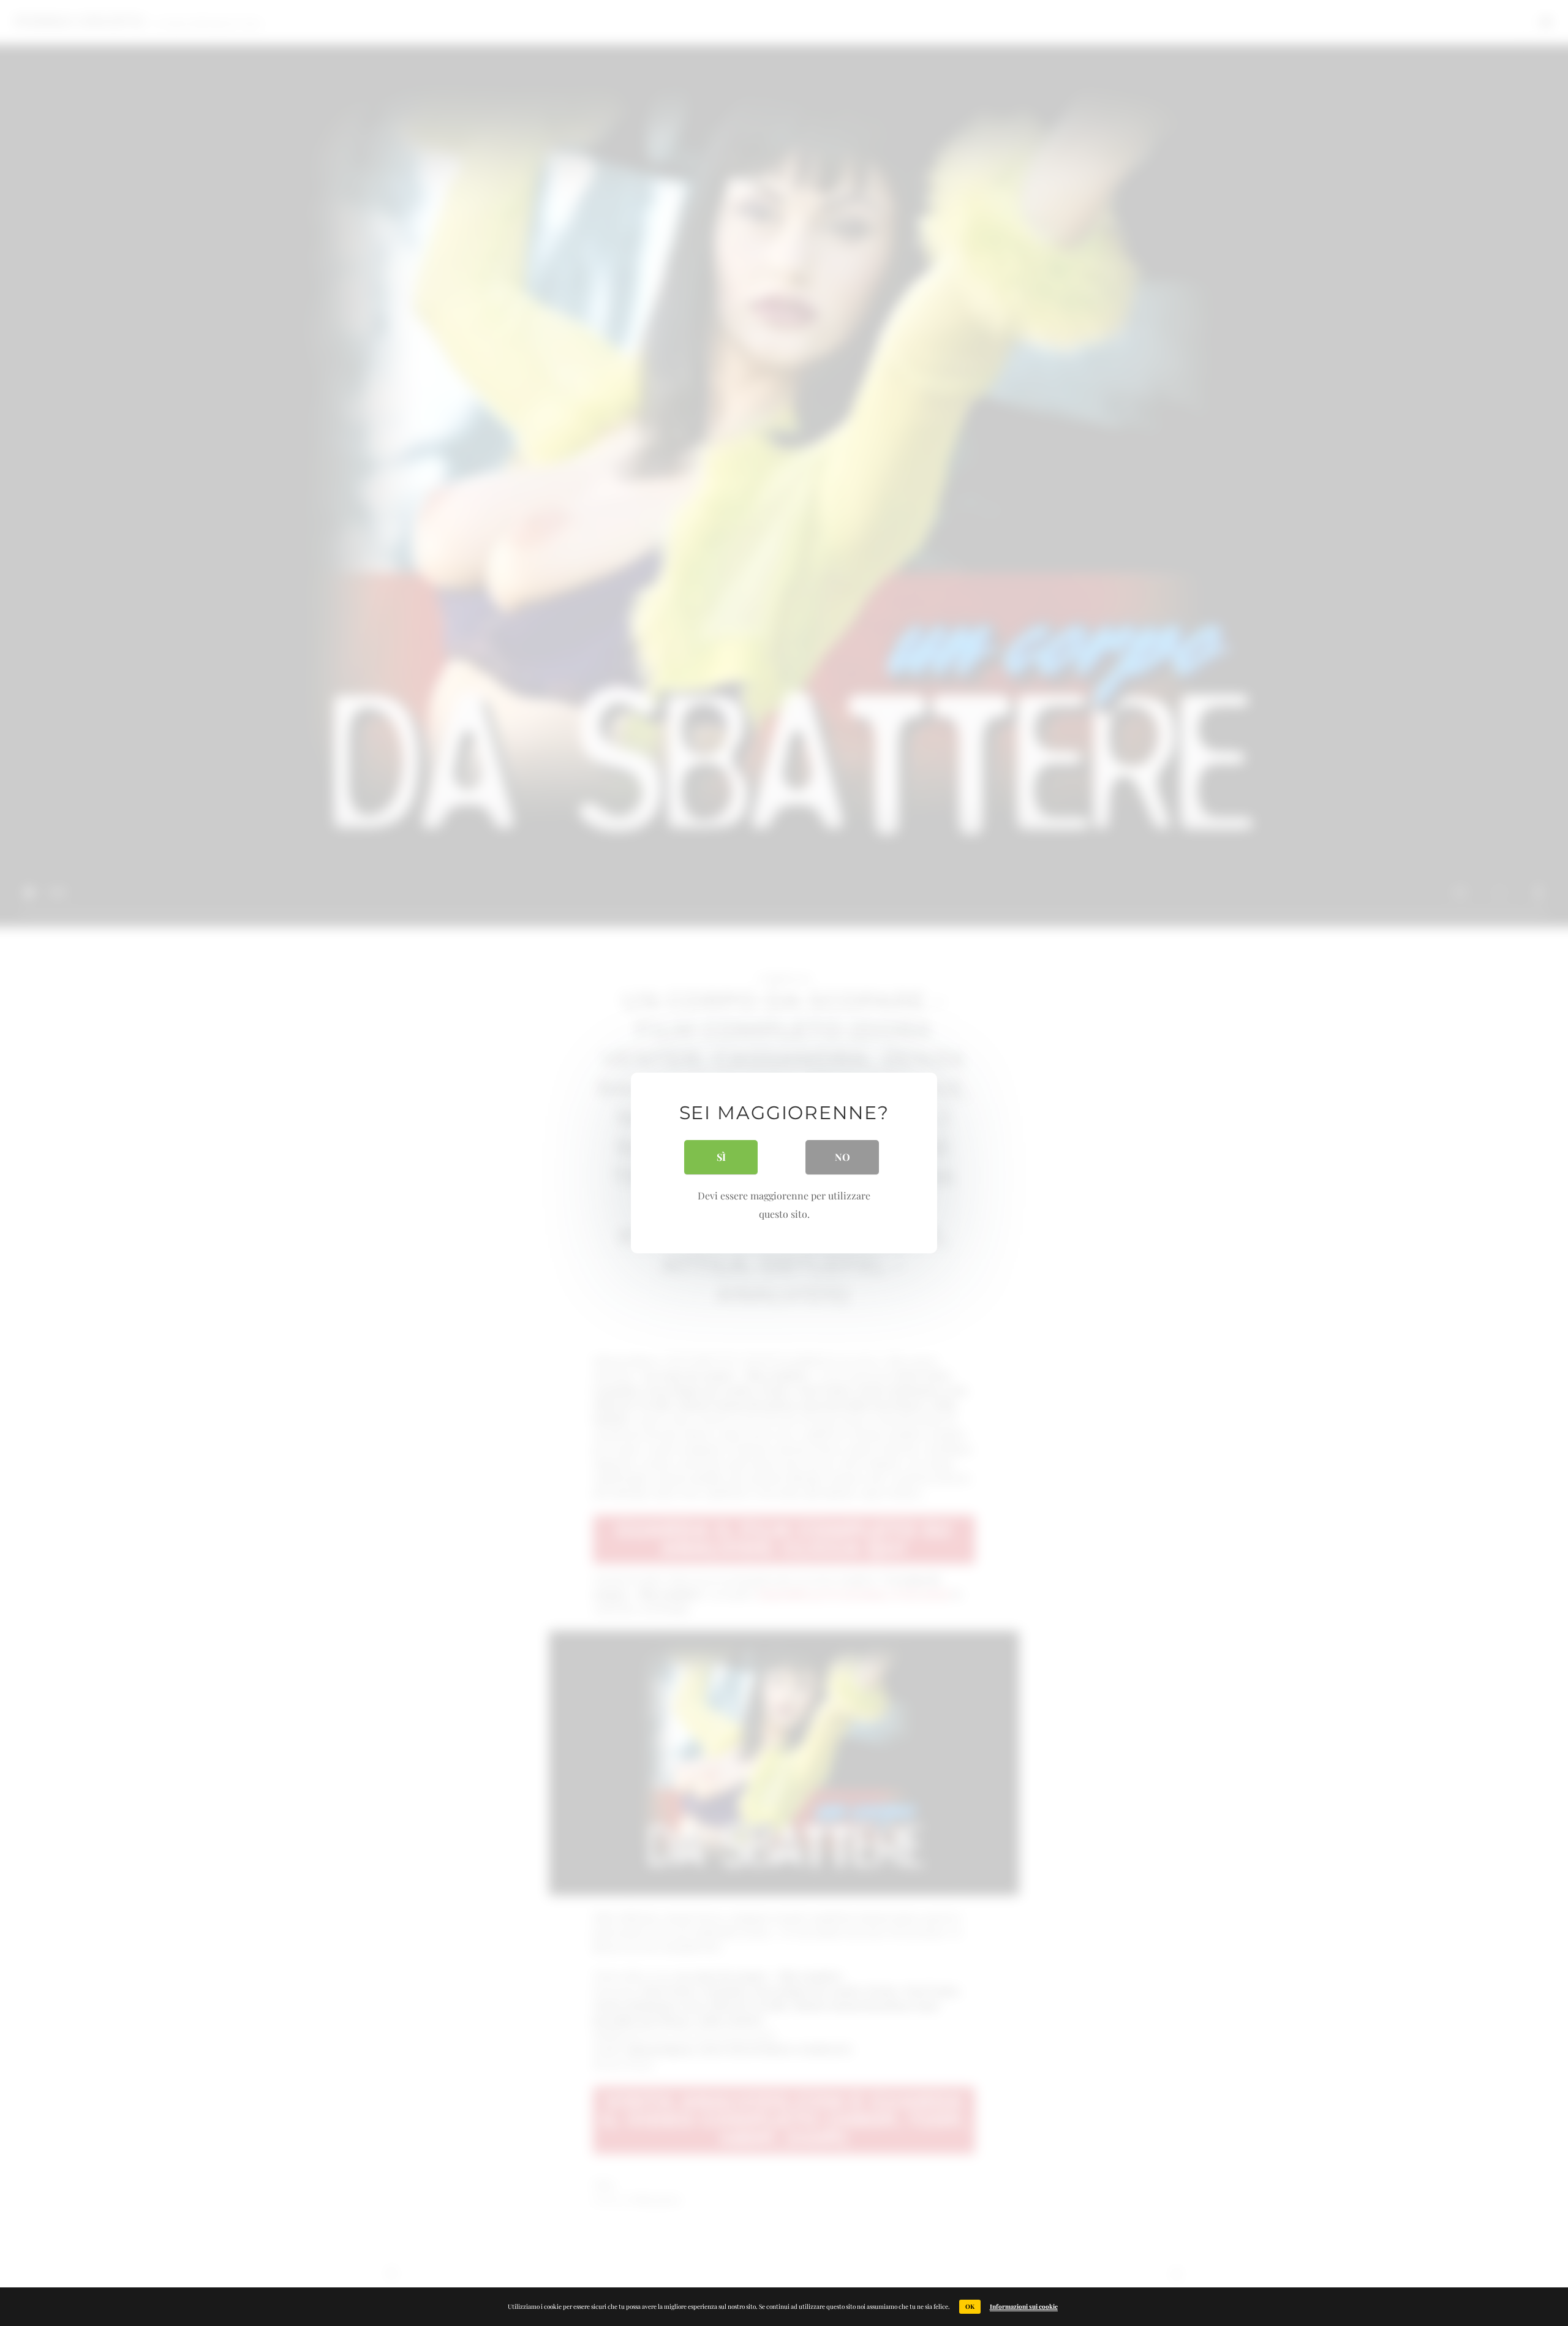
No (842, 1157)
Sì (721, 1157)
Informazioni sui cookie (1024, 2306)
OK (970, 2306)
